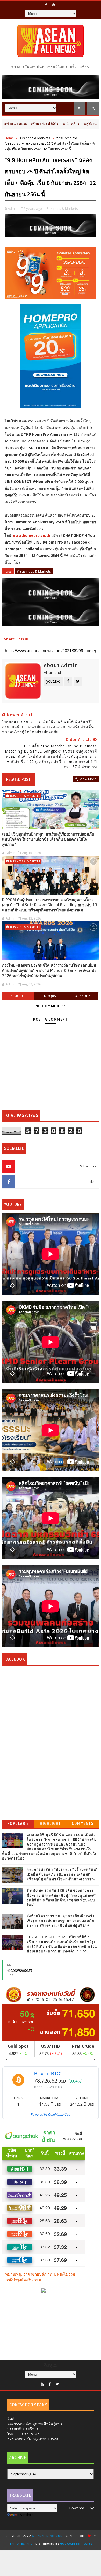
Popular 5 (18, 1824)
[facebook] (46, 5)
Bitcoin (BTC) (48, 2073)
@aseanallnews (20, 1970)
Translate (26, 2515)
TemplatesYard (20, 2544)
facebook (82, 996)
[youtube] (54, 5)
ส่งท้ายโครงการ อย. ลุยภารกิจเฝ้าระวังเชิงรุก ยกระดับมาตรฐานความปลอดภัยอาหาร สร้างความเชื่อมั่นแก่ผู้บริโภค (61, 1921)
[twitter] (57, 2384)
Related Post (18, 779)
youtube (53, 681)
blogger (18, 996)
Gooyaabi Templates (76, 2544)
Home (9, 138)
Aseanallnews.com (48, 2536)
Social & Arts (77, 123)
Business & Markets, (63, 208)
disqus (50, 996)
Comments (83, 1824)
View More (88, 779)
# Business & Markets (34, 571)
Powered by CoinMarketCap (51, 2114)
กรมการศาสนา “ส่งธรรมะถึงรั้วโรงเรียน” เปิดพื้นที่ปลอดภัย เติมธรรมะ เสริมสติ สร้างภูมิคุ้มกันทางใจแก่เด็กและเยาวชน (62, 1874)
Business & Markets (35, 138)
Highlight (51, 1824)
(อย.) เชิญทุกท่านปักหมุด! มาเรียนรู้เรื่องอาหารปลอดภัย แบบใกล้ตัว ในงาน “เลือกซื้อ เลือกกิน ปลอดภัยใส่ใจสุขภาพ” (48, 840)
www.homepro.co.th (31, 535)
